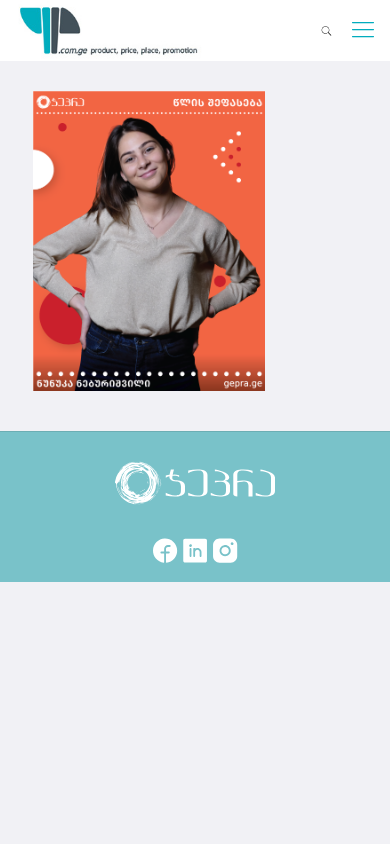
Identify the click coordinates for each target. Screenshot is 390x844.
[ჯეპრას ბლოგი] (109, 30)
